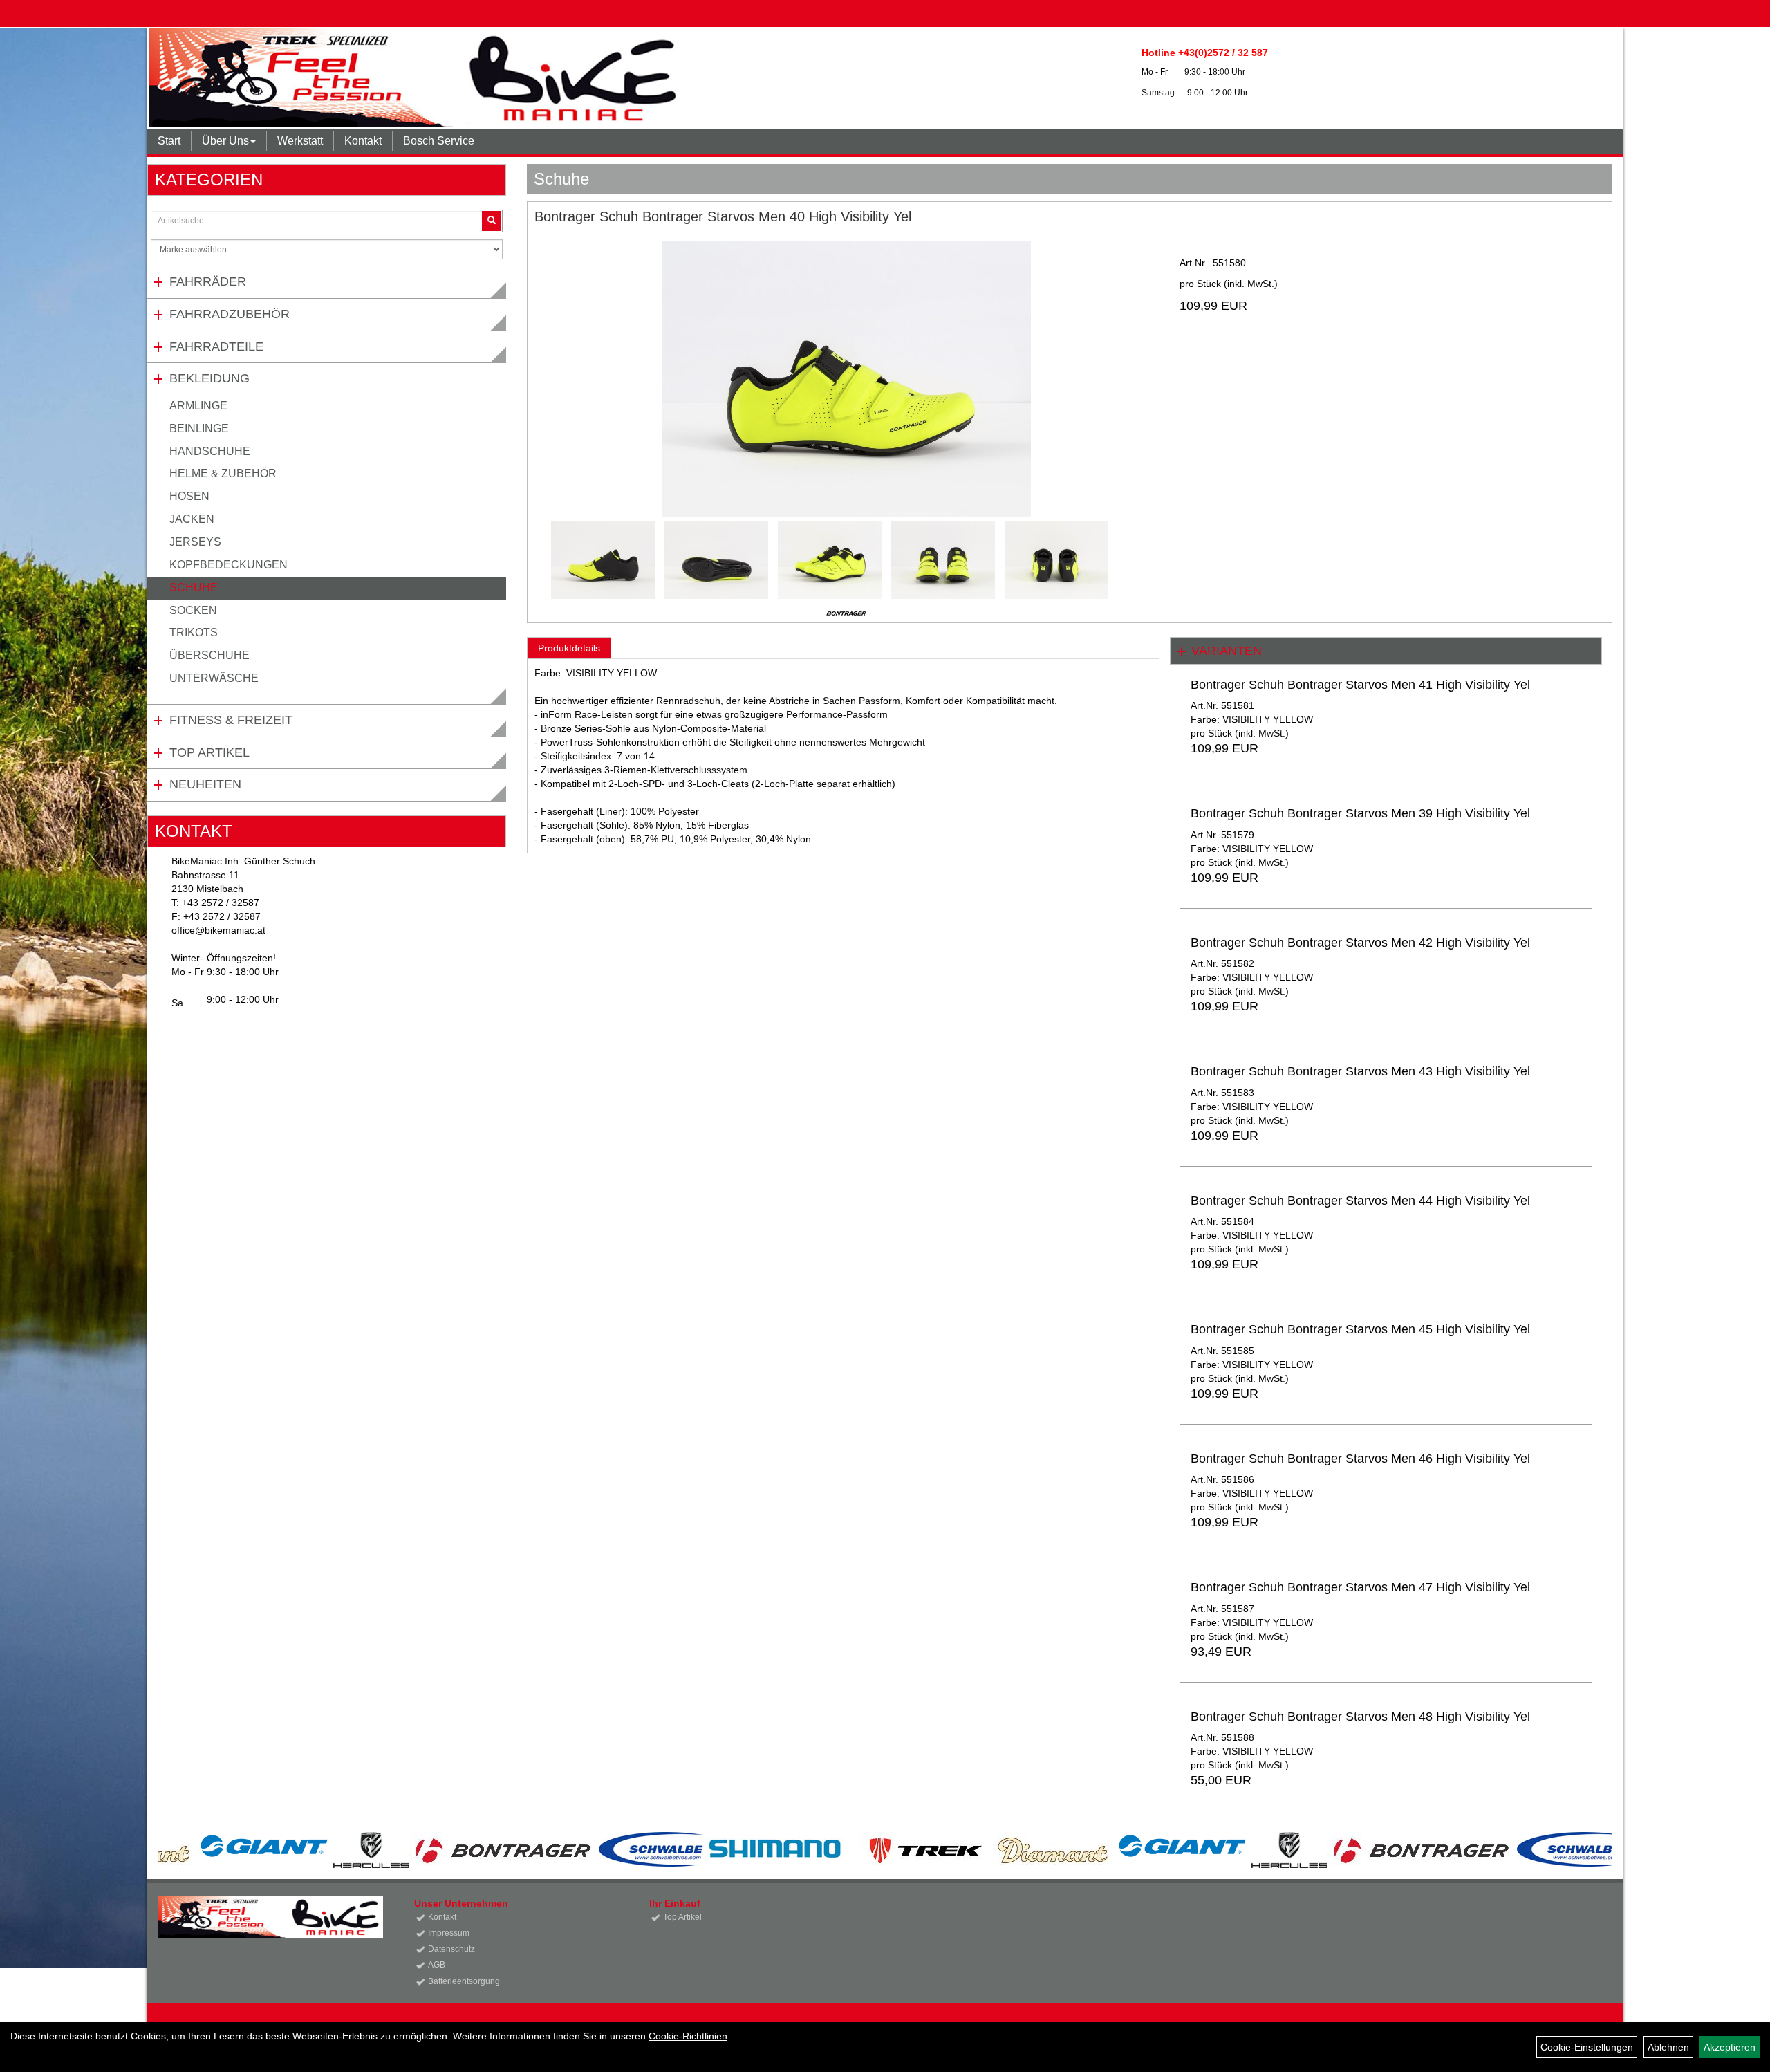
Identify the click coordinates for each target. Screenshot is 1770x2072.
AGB (437, 1965)
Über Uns (225, 141)
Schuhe (194, 588)
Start (169, 141)
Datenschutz (451, 1949)
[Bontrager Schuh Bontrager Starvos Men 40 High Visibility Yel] (847, 379)
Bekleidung (209, 378)
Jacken (192, 519)
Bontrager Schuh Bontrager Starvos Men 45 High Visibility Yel (1360, 1329)
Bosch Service (439, 141)
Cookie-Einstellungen (1587, 2047)
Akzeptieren (1730, 2047)
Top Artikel (209, 752)
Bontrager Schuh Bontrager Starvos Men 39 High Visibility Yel (1360, 813)
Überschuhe (209, 655)
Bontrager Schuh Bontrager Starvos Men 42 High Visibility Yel (1360, 943)
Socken (193, 610)
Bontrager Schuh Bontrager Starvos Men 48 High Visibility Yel (1360, 1717)
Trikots (194, 632)
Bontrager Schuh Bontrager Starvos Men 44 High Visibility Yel (1360, 1201)
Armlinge (198, 406)
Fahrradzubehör (230, 314)
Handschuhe (210, 451)
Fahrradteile (216, 346)
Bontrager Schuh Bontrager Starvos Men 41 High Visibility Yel (1360, 685)
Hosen (189, 496)
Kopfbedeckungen (229, 565)
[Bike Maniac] (573, 78)
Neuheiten (205, 784)
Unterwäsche (214, 678)
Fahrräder (208, 281)
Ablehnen (1668, 2047)
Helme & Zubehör (223, 473)
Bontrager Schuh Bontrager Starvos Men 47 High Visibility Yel (1360, 1587)
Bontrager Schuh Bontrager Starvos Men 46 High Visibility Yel (1360, 1459)
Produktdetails (569, 648)
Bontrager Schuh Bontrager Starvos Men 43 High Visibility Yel (1360, 1071)
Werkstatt (300, 141)
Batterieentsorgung (464, 1981)
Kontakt (363, 141)
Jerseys (195, 542)
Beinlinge (199, 428)
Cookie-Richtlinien (688, 2036)
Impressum (449, 1933)
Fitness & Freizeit (231, 720)
